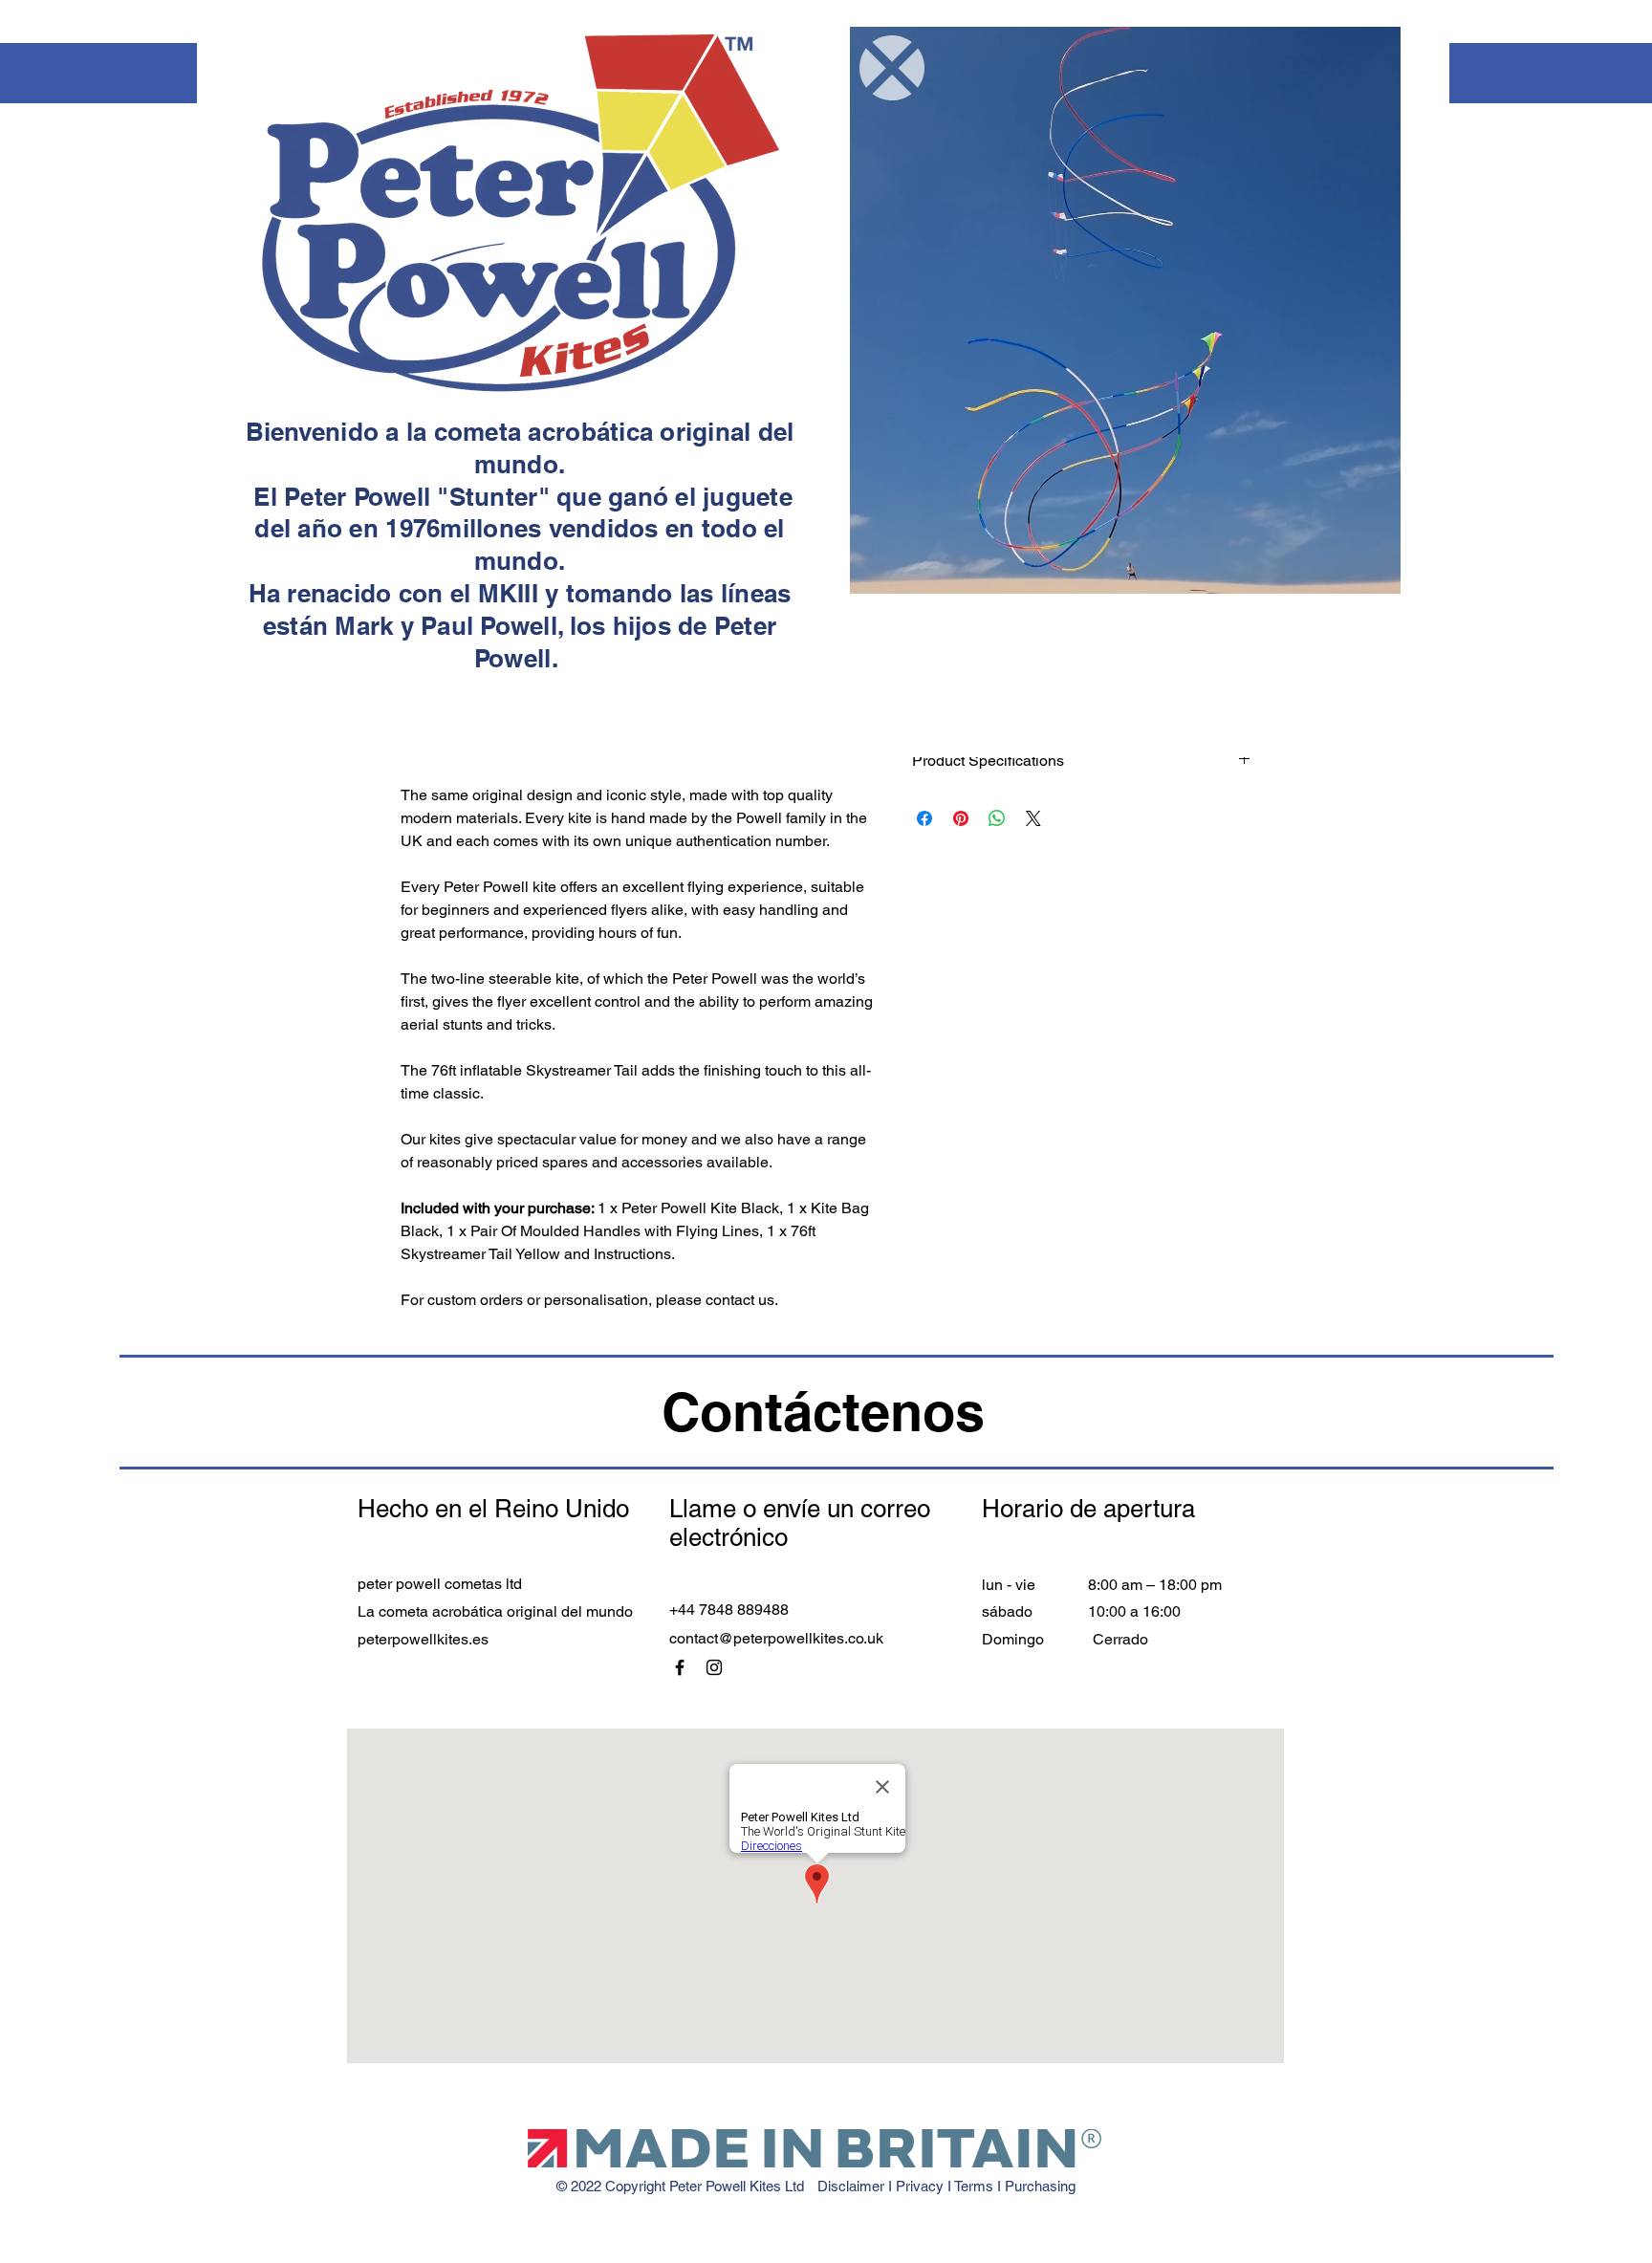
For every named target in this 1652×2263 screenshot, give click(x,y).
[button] (892, 68)
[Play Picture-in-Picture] (1372, 568)
